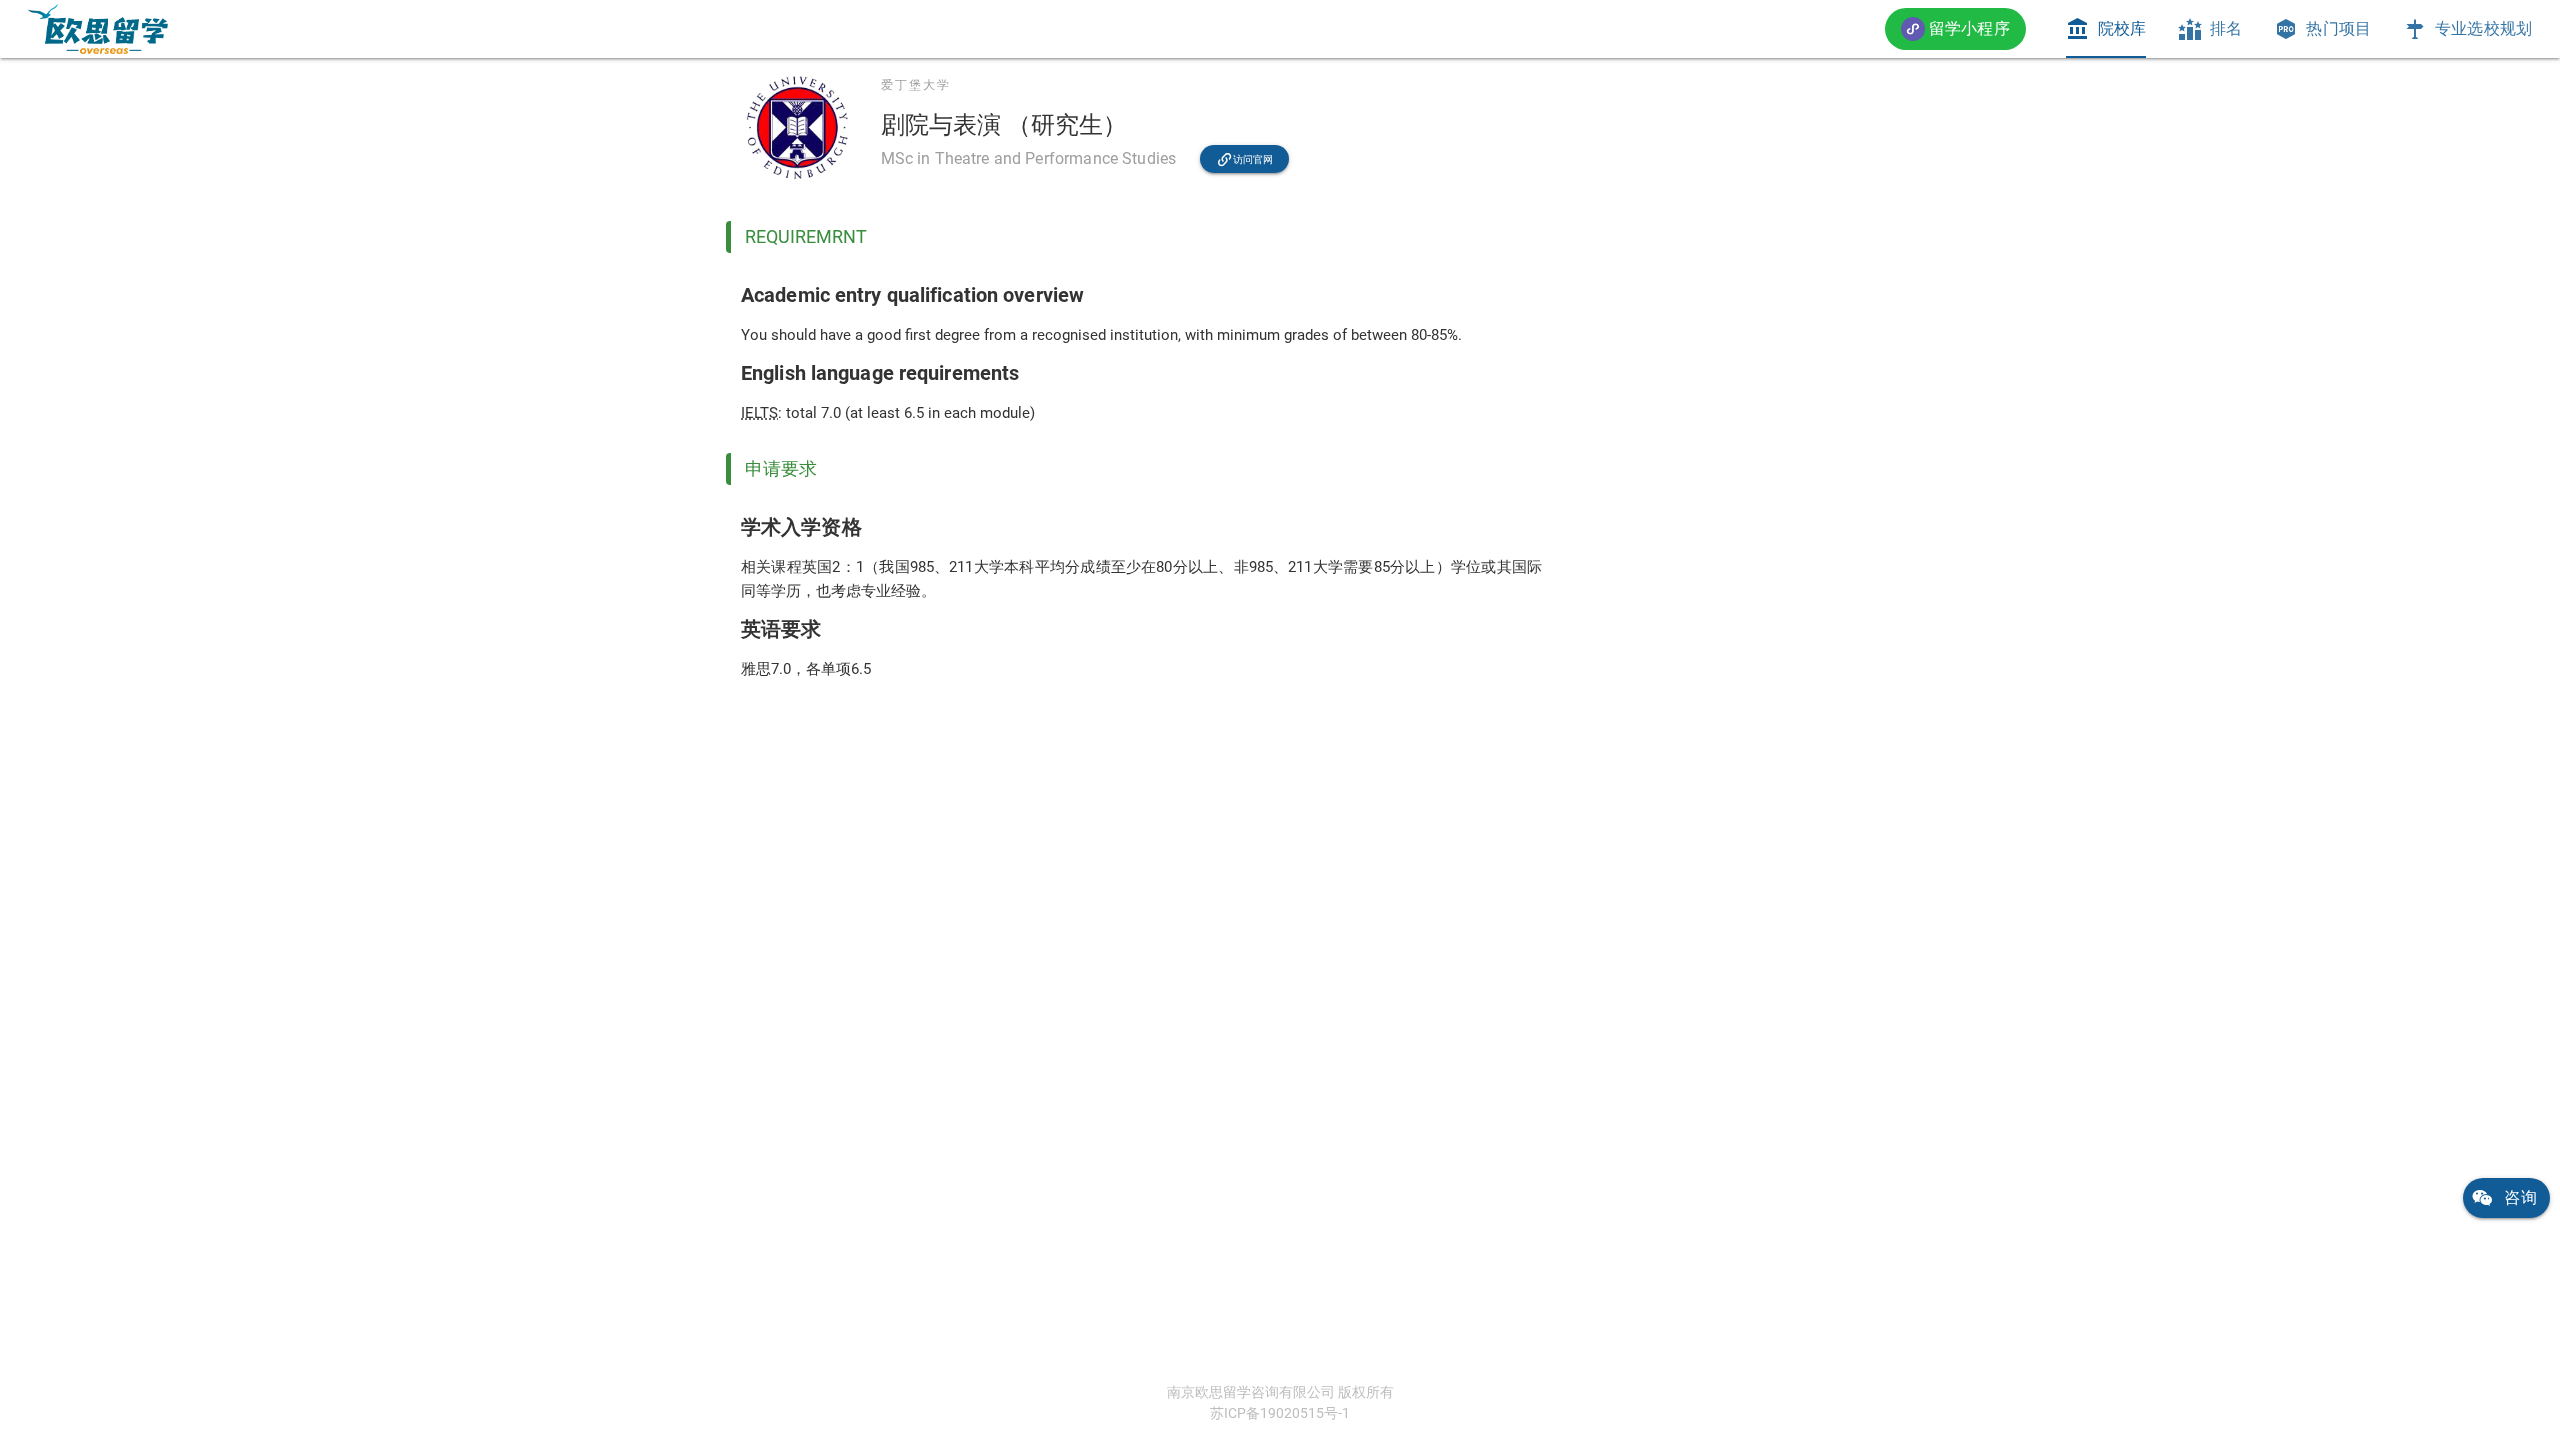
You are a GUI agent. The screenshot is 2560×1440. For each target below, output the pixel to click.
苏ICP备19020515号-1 (1280, 1413)
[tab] (2106, 29)
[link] (98, 29)
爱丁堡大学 (916, 85)
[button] (1955, 28)
